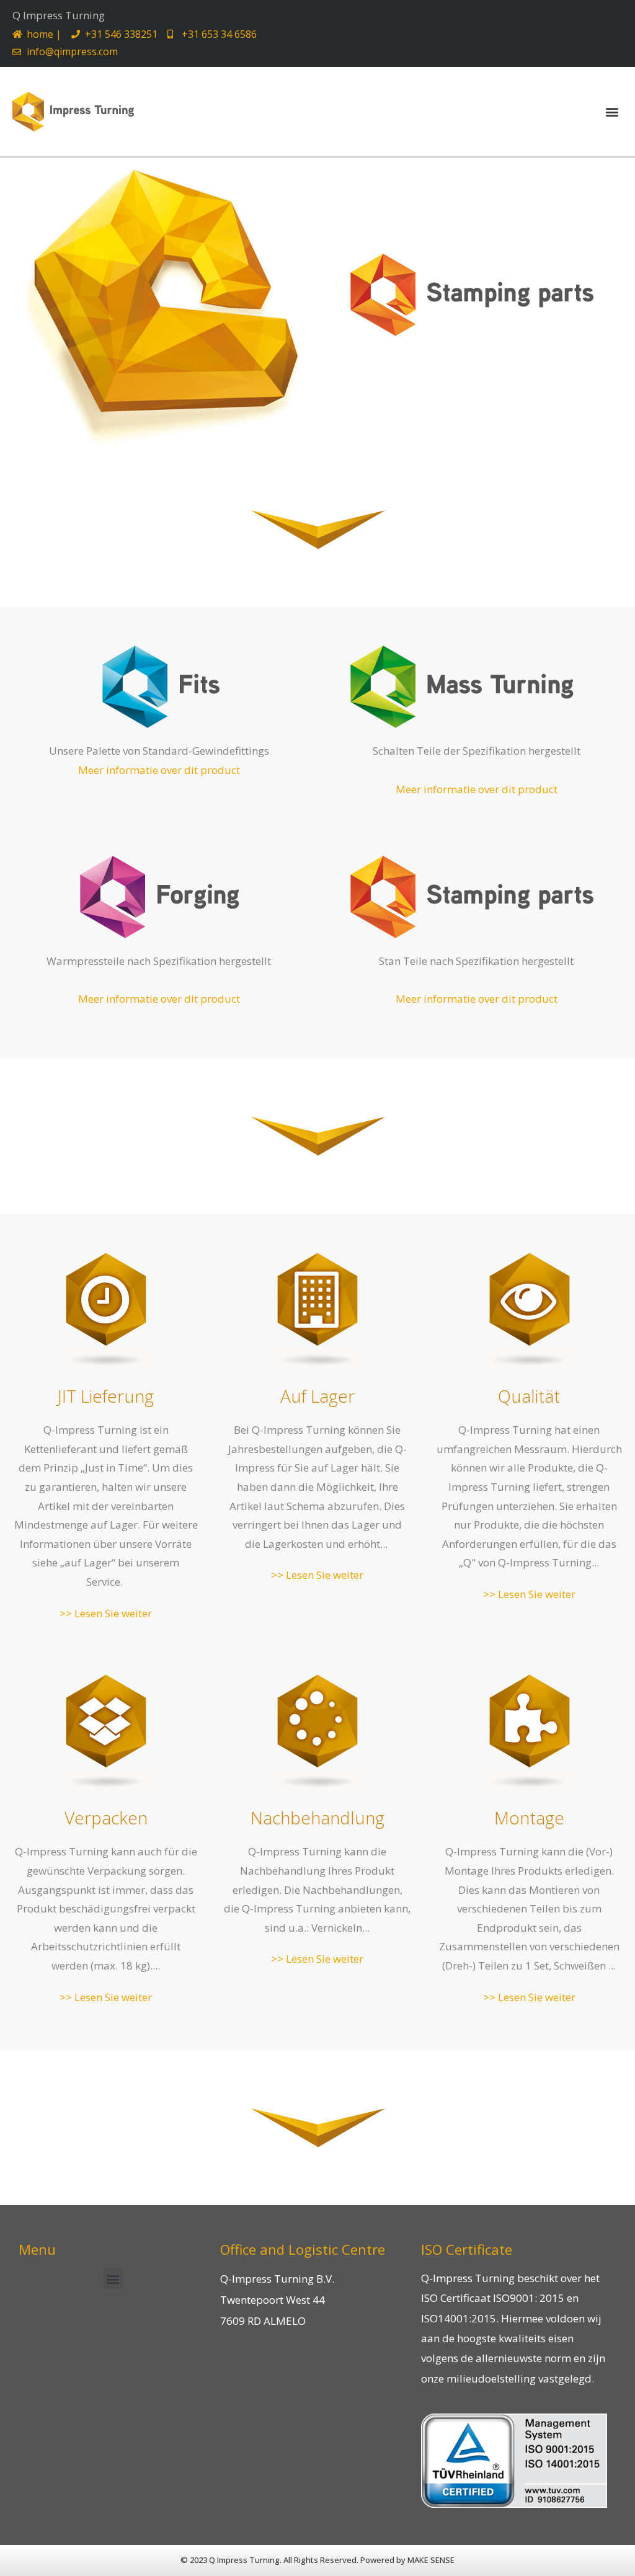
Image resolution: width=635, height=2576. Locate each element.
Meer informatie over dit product (159, 770)
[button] (612, 112)
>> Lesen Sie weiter (106, 1613)
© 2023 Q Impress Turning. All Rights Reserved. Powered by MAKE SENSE (317, 2560)
